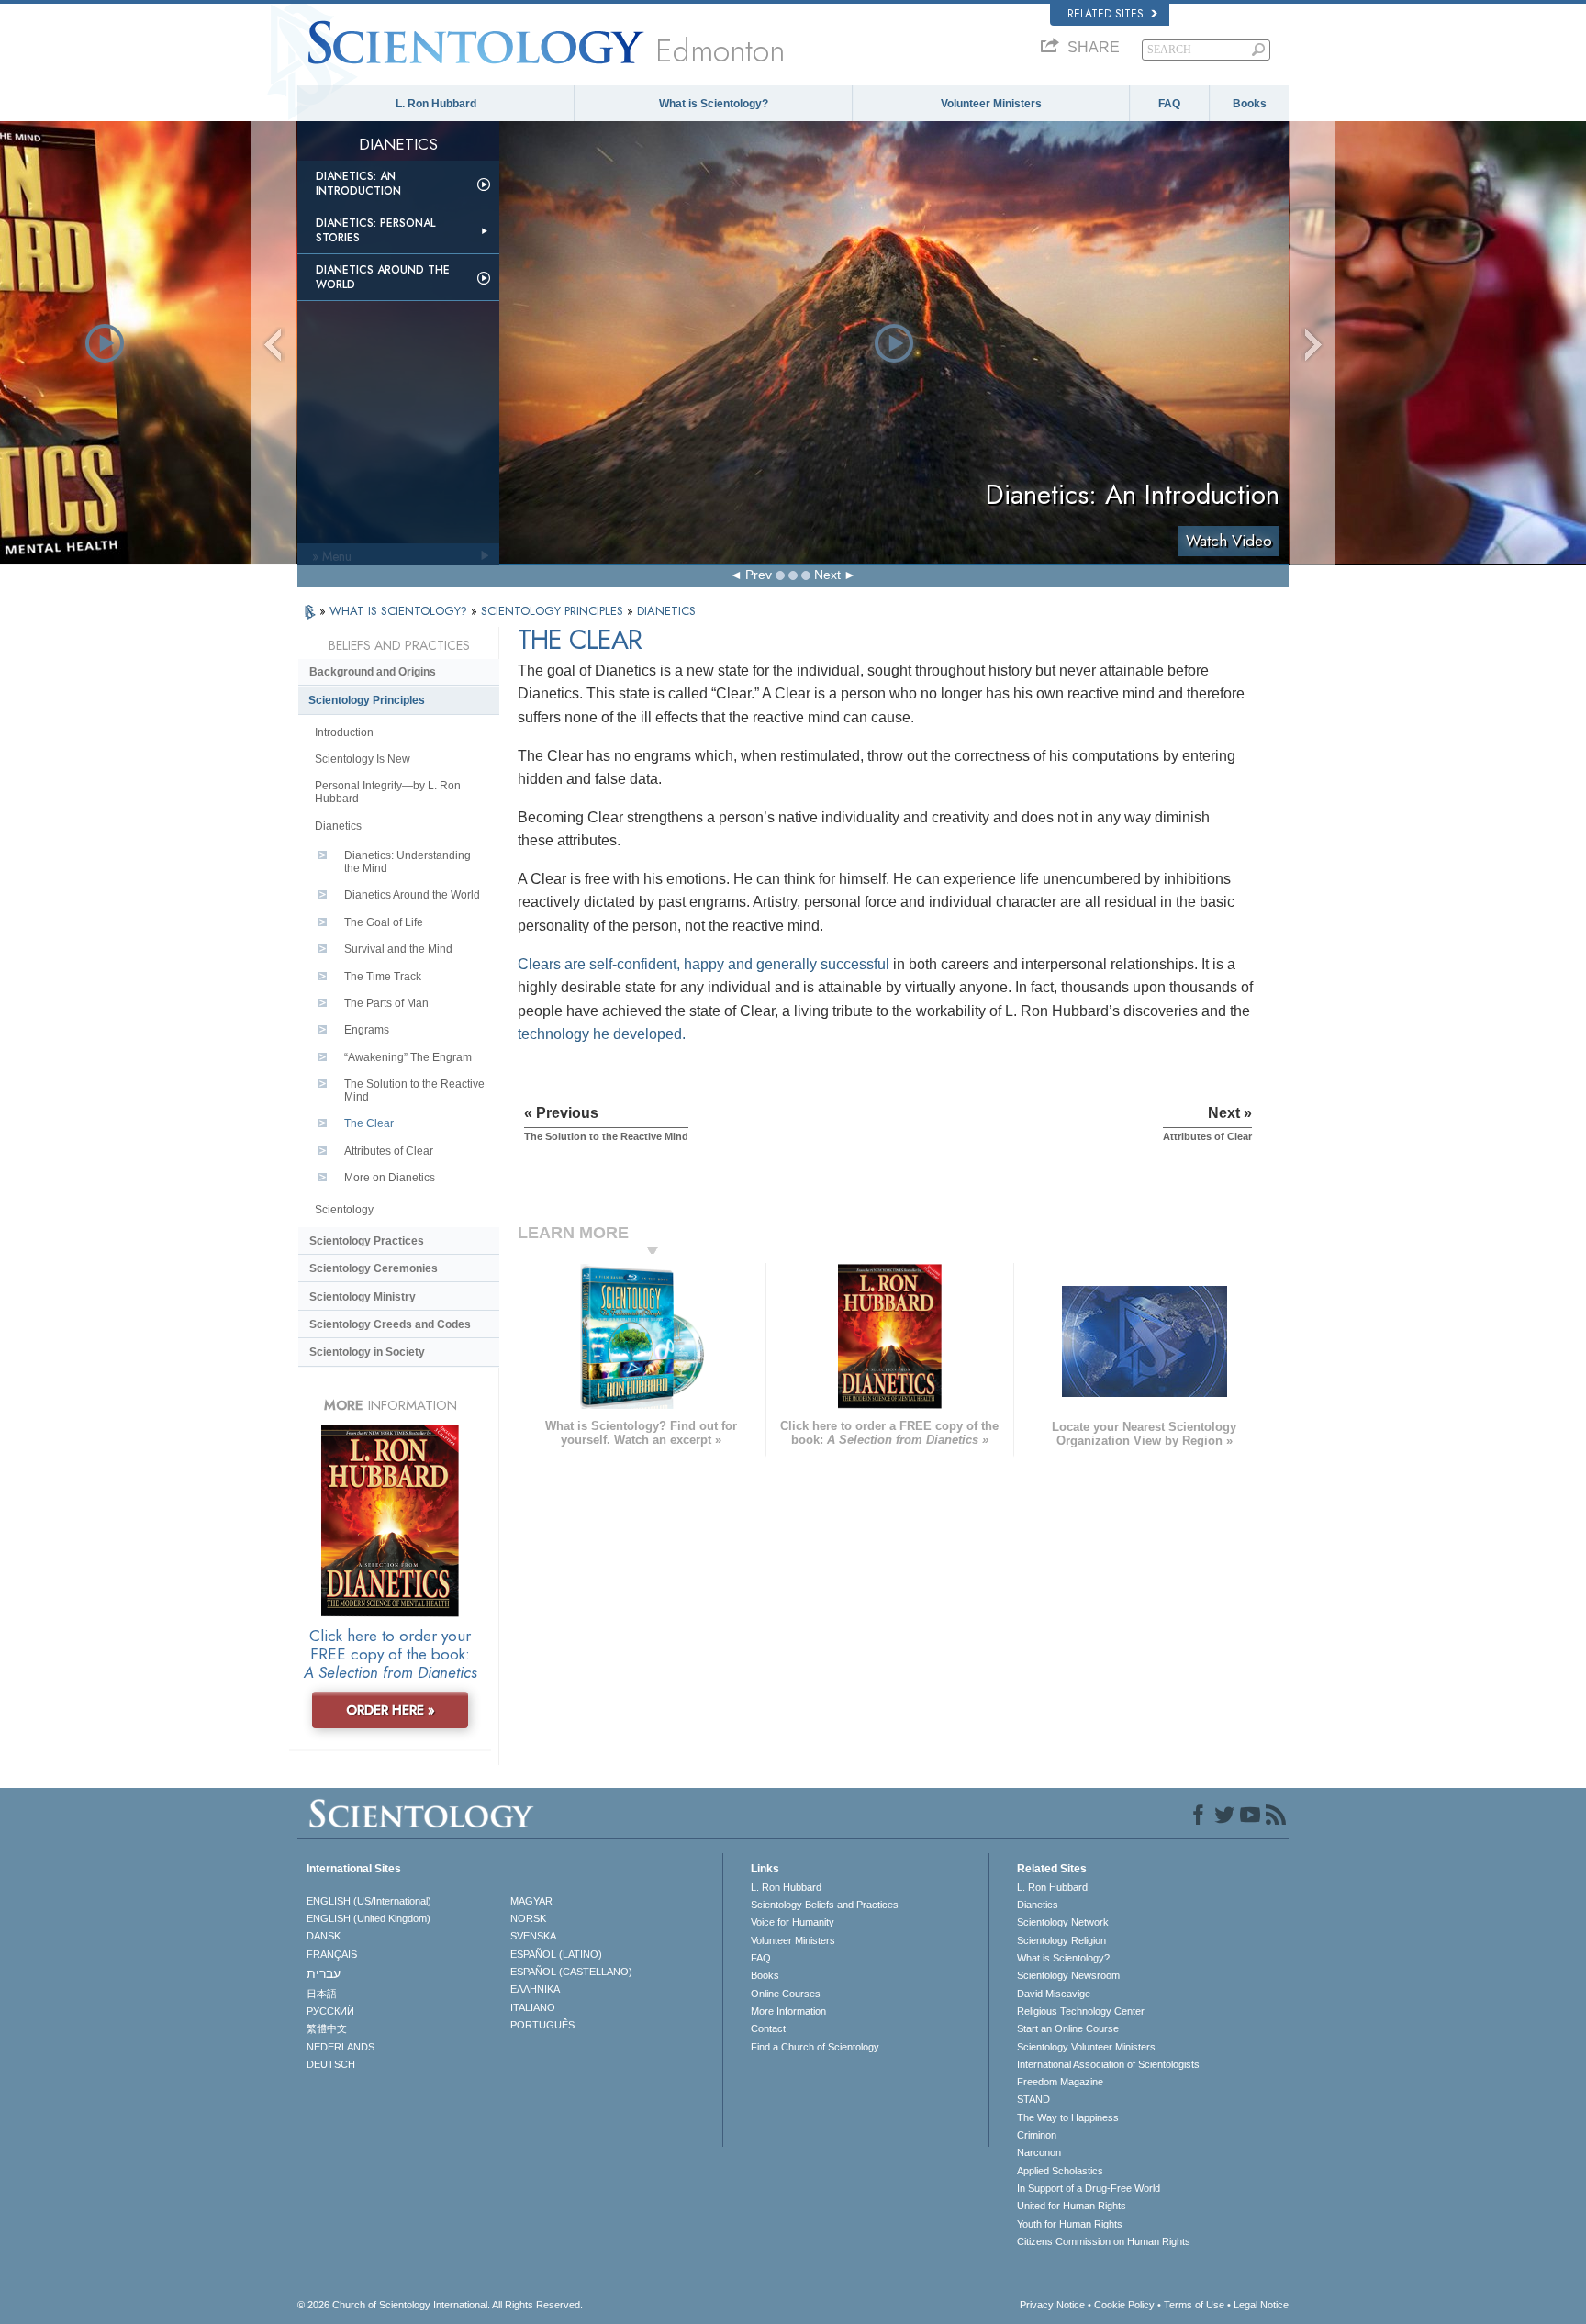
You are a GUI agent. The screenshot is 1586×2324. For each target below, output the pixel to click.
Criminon (1037, 2135)
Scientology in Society (367, 1352)
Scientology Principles (367, 700)
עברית (324, 1973)
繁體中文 (327, 2028)
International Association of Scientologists (1108, 2064)
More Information (788, 2011)
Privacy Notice (1052, 2305)
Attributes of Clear (389, 1151)
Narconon (1039, 2152)
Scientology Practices (367, 1241)
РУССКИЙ (330, 2011)
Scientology (344, 1210)
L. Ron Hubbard (436, 104)
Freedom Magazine (1060, 2082)
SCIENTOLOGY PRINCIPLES (554, 611)
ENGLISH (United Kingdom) (369, 1918)
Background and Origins (373, 672)
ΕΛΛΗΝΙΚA (535, 1989)
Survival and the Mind (398, 949)
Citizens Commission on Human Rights (1104, 2241)
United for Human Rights (1072, 2206)
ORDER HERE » (391, 1710)
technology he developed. (602, 1034)
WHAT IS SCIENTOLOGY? (400, 611)
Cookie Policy (1124, 2305)
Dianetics (338, 826)
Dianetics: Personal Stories (375, 230)
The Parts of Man (386, 1003)
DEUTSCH (331, 2064)
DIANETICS (666, 611)
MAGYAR (531, 1901)
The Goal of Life (384, 922)
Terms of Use (1194, 2305)
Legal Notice (1261, 2305)
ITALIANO (533, 2007)
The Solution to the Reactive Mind (414, 1090)
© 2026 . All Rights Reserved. (440, 2305)
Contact (768, 2028)
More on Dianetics (390, 1178)
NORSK (528, 1918)
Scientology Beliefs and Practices (825, 1905)
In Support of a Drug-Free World (1089, 2188)
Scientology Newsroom (1068, 1975)
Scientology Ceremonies (374, 1268)
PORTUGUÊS (542, 2025)
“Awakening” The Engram (408, 1057)
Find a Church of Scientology (815, 2047)
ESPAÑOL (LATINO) (556, 1954)
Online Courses (786, 1994)
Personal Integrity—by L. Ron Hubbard (388, 792)
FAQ (1169, 104)
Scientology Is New (363, 759)
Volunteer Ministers (991, 104)
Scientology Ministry (363, 1297)
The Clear (369, 1123)
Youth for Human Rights (1070, 2224)
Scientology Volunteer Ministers (1086, 2047)
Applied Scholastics (1060, 2171)
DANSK (324, 1936)
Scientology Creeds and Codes (390, 1324)
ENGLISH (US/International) (369, 1901)
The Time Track (383, 977)
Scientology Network (1063, 1922)
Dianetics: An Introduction (358, 184)
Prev (759, 575)
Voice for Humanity (793, 1922)
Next (827, 575)
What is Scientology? (714, 104)
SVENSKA (533, 1936)
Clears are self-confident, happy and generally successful (704, 964)
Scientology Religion (1061, 1940)
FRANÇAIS (332, 1954)
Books (1250, 104)
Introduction (344, 732)
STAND (1033, 2099)
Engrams (367, 1030)
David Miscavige (1054, 1994)
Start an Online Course (1068, 2028)
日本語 (322, 1994)
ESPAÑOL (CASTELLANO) (571, 1972)
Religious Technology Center (1081, 2011)
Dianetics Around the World (383, 277)
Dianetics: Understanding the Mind (408, 862)
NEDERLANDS (341, 2047)
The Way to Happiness (1068, 2117)
